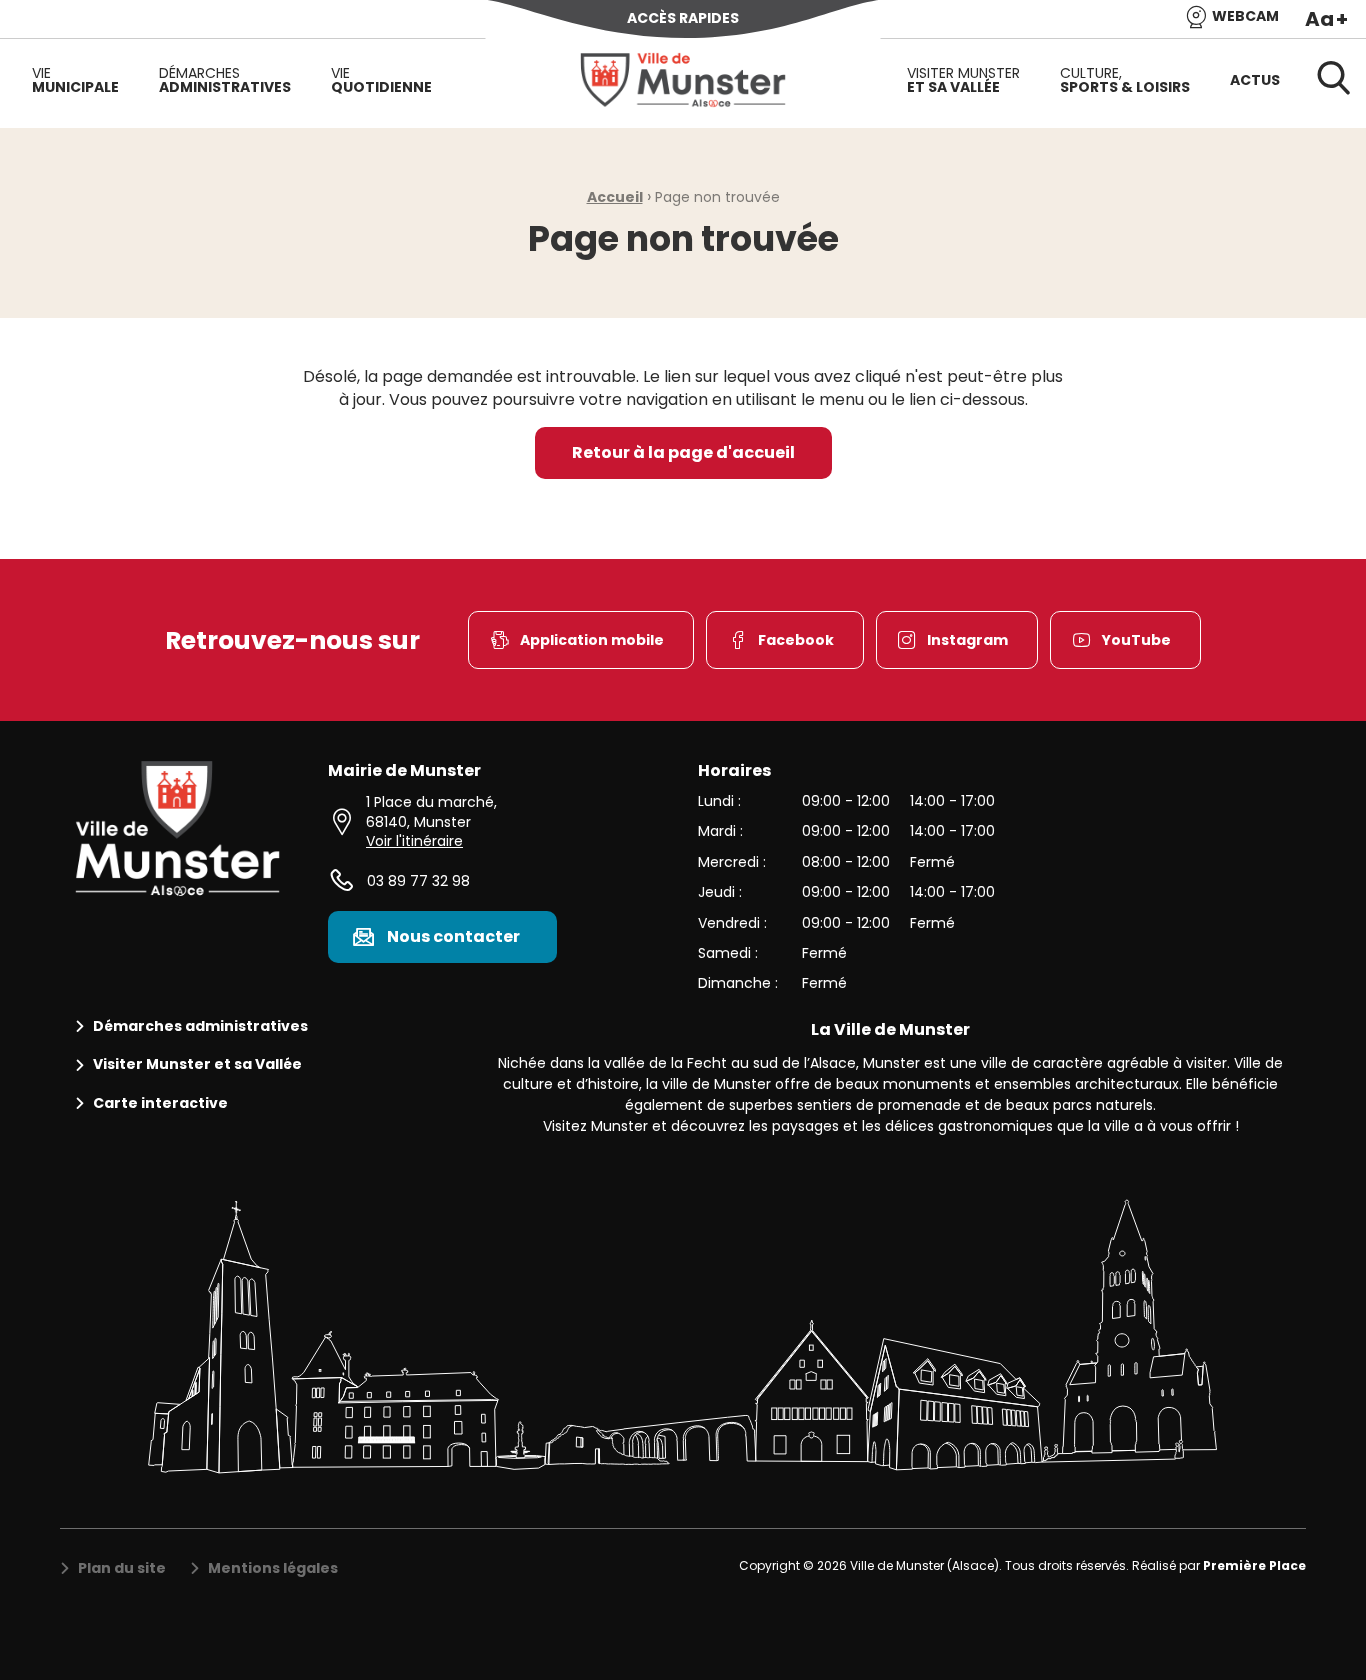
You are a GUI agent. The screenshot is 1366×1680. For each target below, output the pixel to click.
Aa (1326, 19)
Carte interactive (160, 1103)
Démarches (225, 80)
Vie (75, 80)
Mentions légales (273, 1568)
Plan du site (122, 1568)
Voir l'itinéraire (414, 841)
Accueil (615, 197)
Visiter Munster (963, 80)
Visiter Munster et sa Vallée (197, 1064)
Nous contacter (453, 936)
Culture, (1125, 80)
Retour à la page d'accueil (683, 452)
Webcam (1245, 17)
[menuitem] (75, 80)
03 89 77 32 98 (418, 881)
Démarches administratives (200, 1026)
